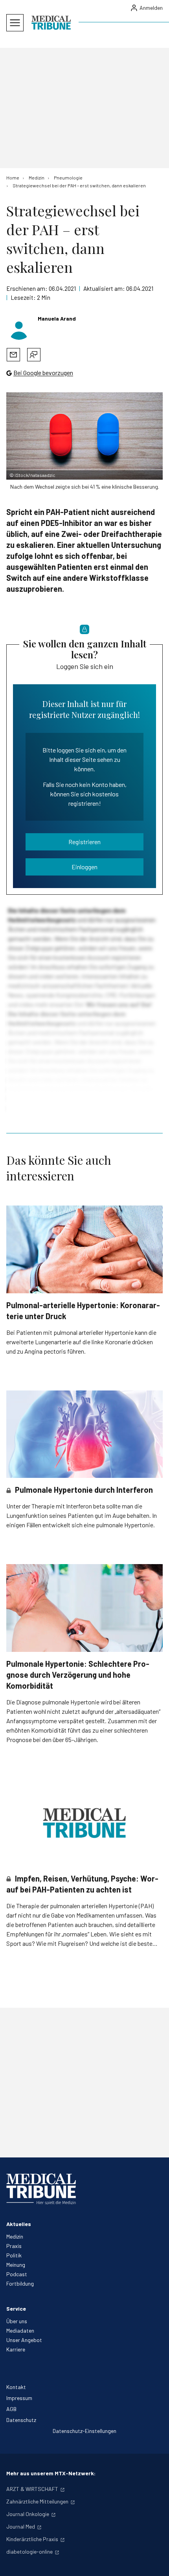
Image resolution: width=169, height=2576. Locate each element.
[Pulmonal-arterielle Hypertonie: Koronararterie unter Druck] (84, 1249)
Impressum (19, 2398)
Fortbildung (20, 2283)
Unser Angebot (24, 2340)
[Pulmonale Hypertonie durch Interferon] (84, 1434)
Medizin (15, 2236)
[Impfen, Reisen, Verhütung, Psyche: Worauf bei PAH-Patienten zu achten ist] (84, 1823)
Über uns (17, 2321)
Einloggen (84, 867)
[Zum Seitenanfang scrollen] (155, 2562)
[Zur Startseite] (51, 23)
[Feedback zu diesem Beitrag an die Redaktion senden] (34, 355)
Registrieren (84, 842)
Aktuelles (19, 2224)
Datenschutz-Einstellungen (84, 2431)
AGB (11, 2409)
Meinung (16, 2265)
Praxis (14, 2246)
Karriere (16, 2349)
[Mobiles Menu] (15, 23)
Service (16, 2309)
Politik (14, 2255)
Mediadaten (20, 2330)
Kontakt (16, 2387)
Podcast (17, 2274)
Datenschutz (21, 2420)
